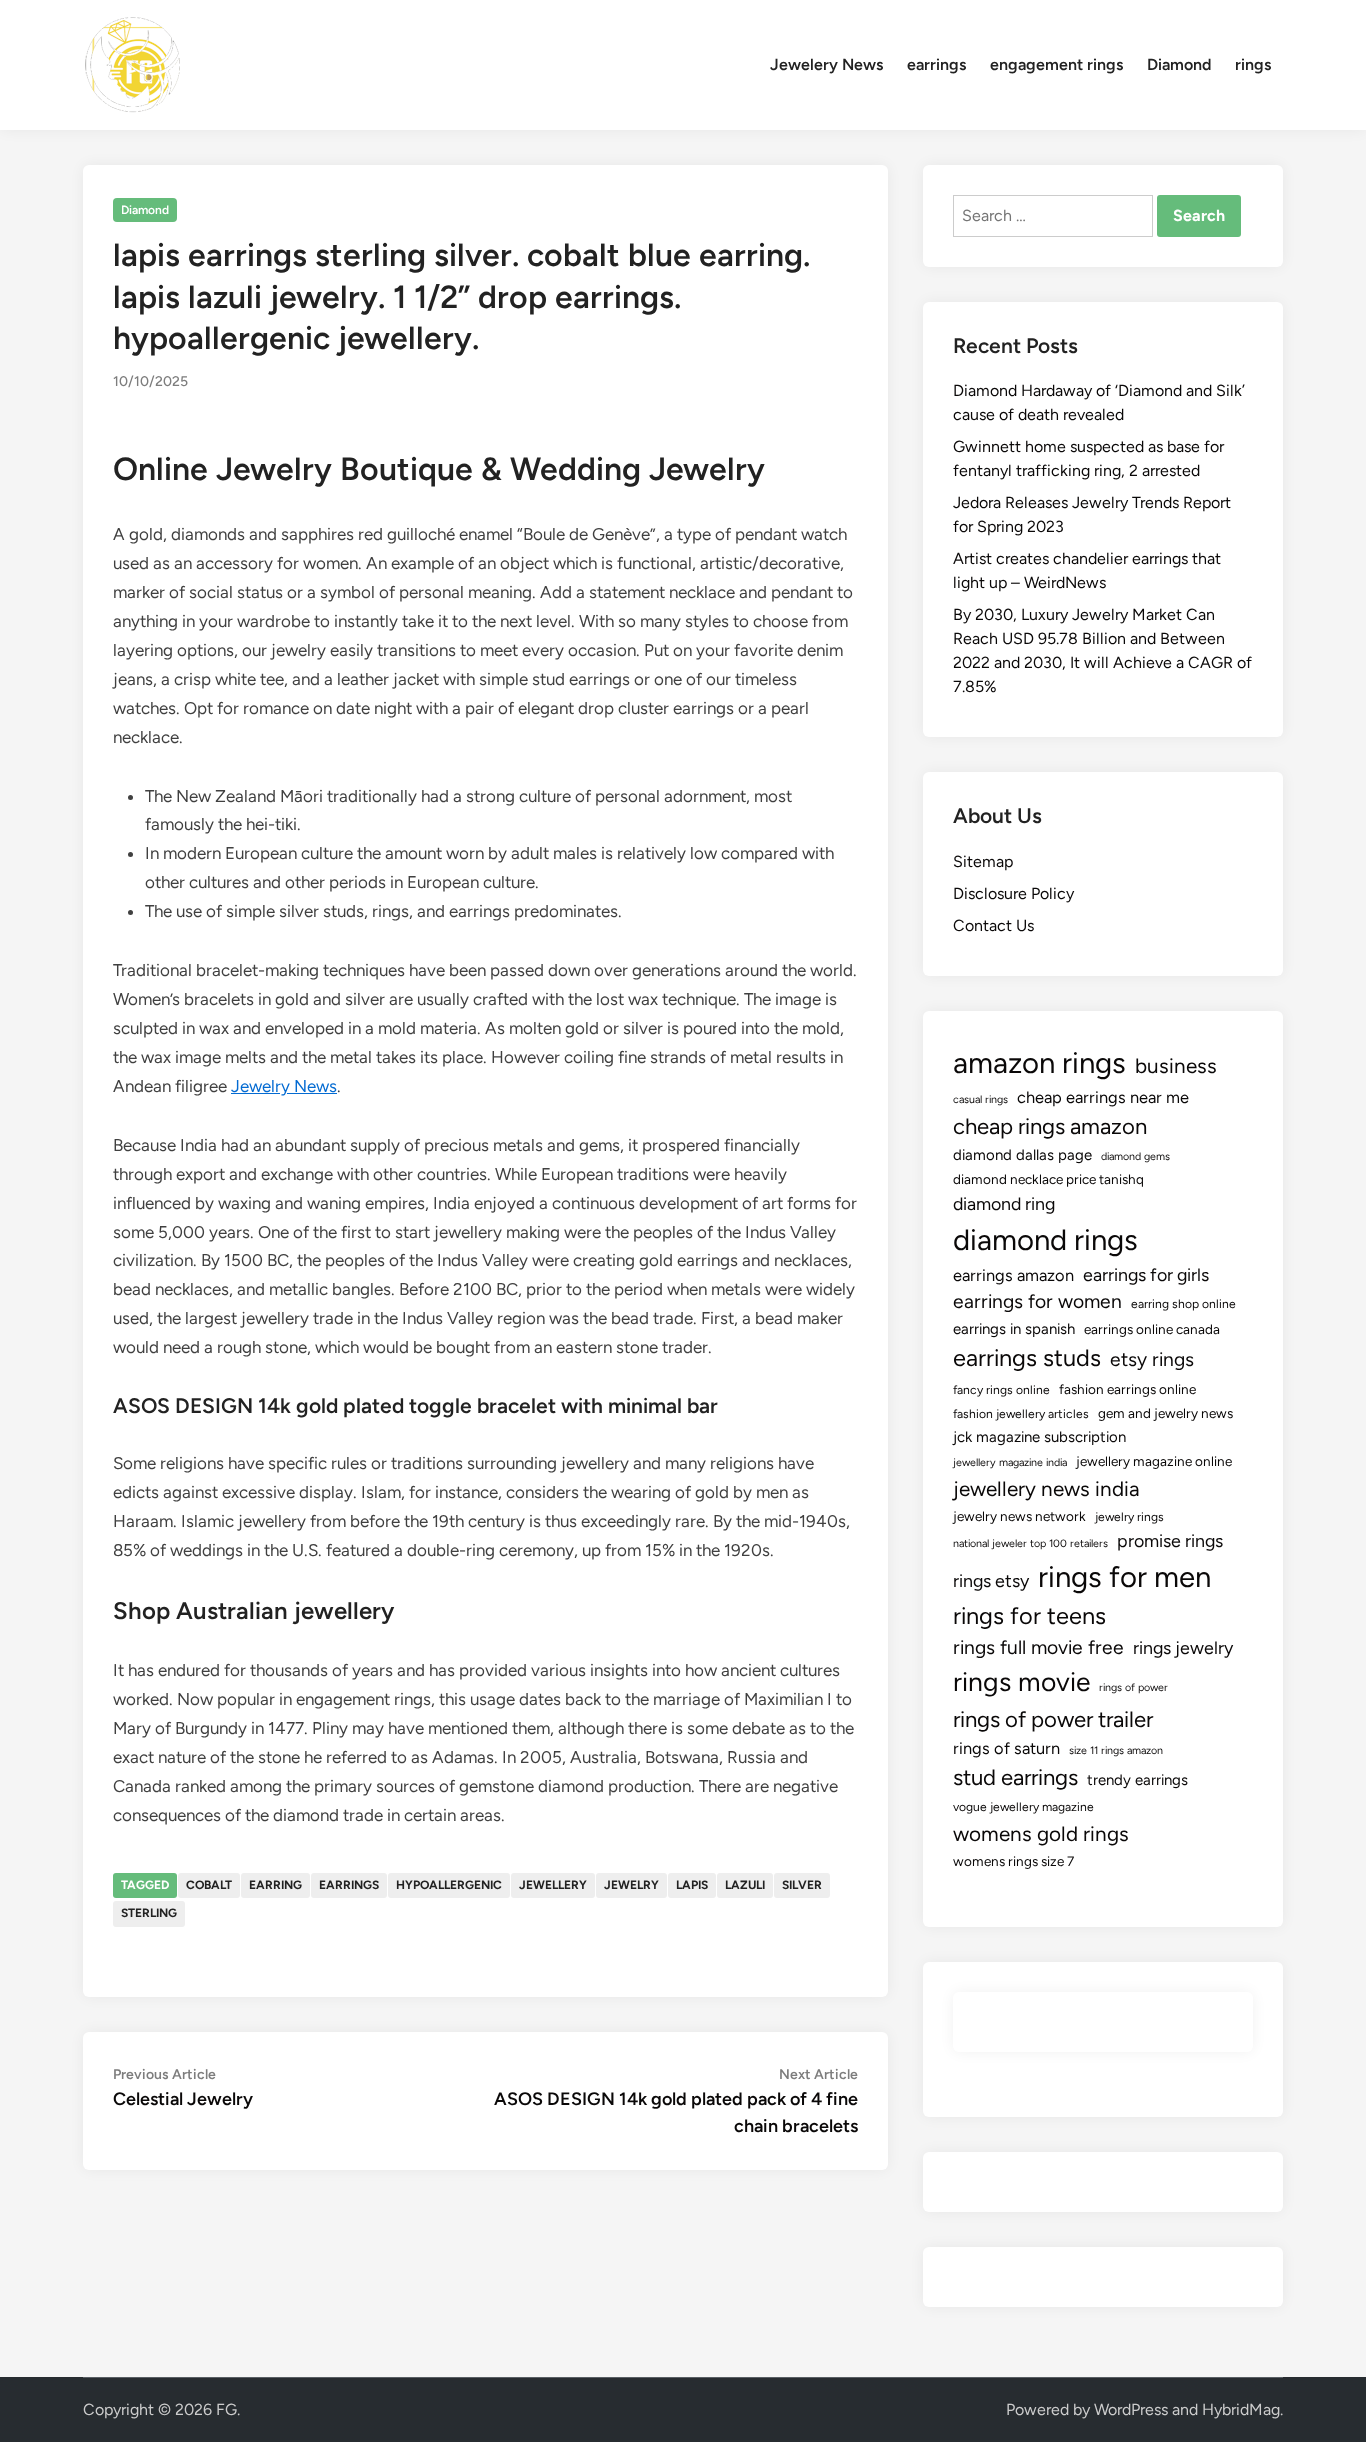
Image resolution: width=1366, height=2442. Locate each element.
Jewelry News (284, 1086)
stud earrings (1015, 1777)
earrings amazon (1013, 1275)
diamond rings (1045, 1239)
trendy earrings (1137, 1780)
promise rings (1170, 1540)
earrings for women (1037, 1301)
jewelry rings (1129, 1517)
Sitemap (983, 861)
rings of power (1133, 1687)
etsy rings (1152, 1359)
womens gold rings (1041, 1833)
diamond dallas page (1022, 1155)
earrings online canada (1152, 1329)
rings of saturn (1006, 1748)
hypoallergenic (449, 1885)
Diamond (1179, 64)
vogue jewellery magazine (1023, 1807)
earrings (936, 64)
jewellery (553, 1885)
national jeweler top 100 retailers (1030, 1543)
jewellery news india (1046, 1488)
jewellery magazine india (1010, 1462)
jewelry (631, 1885)
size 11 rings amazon (1116, 1750)
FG (226, 2409)
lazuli (745, 1885)
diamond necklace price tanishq (1048, 1179)
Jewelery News (826, 64)
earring (275, 1885)
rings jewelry (1183, 1647)
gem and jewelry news (1165, 1413)
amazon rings (1039, 1062)
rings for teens (1029, 1616)
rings (1253, 64)
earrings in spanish (1014, 1329)
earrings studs (1027, 1358)
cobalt (209, 1885)
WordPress (1131, 2409)
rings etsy (991, 1580)
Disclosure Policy (1013, 893)
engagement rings (1056, 64)
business (1176, 1065)
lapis (692, 1885)
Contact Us (993, 925)
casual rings (980, 1099)
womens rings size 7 (1013, 1861)
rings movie (1021, 1682)
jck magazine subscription (1039, 1437)
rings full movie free (1038, 1647)
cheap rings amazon (1050, 1126)
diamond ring (1004, 1203)
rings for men (1124, 1576)
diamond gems (1135, 1156)
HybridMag (1241, 2409)
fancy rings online (1001, 1390)
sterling (149, 1913)
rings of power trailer (1053, 1719)
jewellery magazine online (1154, 1461)
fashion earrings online (1127, 1389)
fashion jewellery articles (1021, 1414)
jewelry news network (1019, 1516)
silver (802, 1885)
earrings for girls (1146, 1274)
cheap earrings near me (1103, 1097)
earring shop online (1183, 1304)
